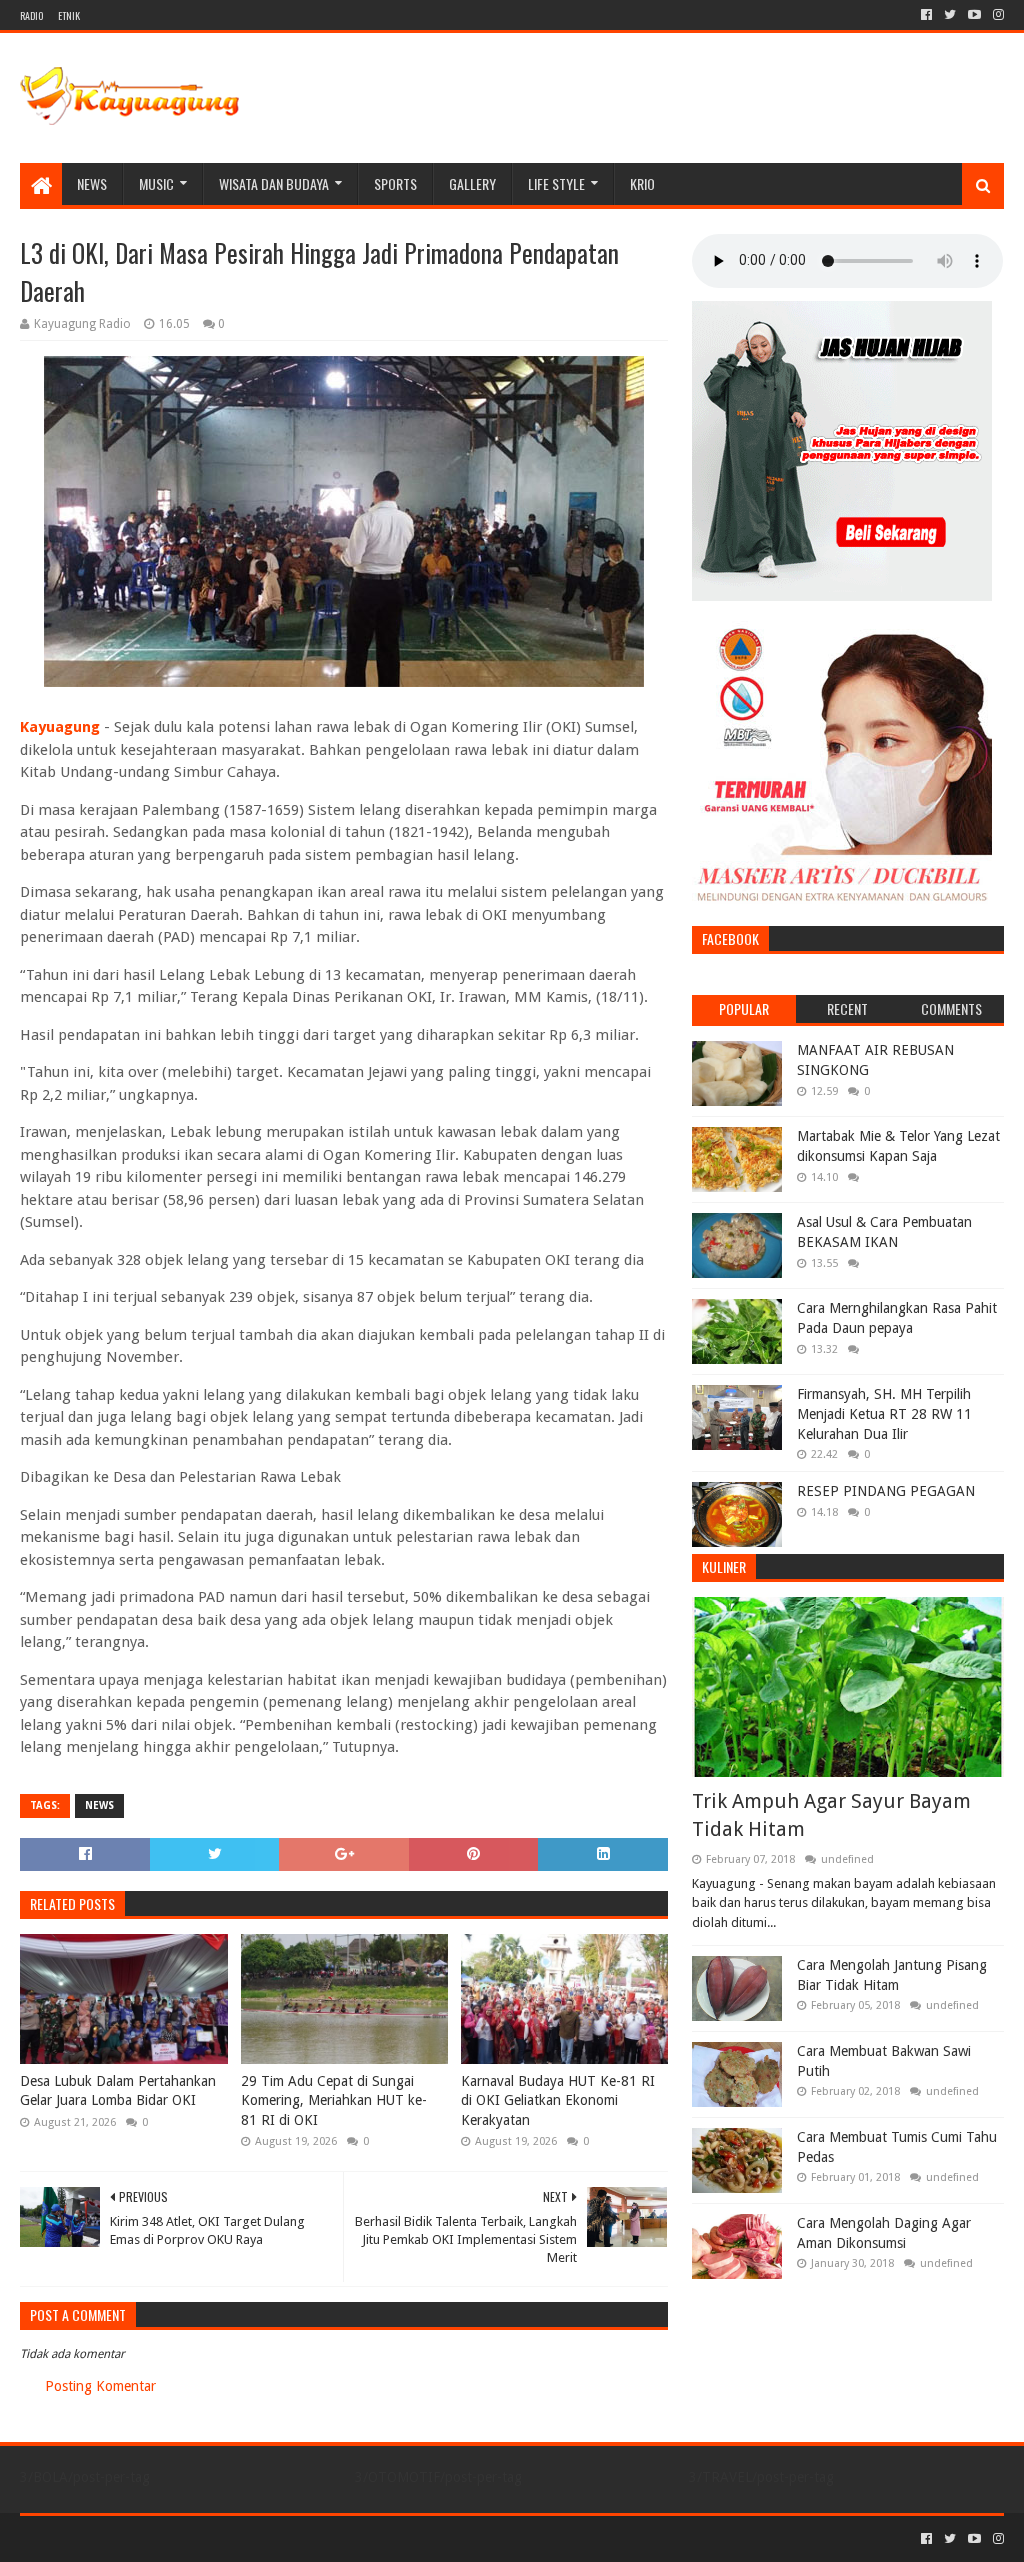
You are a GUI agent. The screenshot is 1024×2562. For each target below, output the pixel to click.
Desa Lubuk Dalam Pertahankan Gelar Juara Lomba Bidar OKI (118, 2091)
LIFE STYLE (556, 183)
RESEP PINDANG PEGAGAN (886, 1491)
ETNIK (69, 15)
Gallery (472, 183)
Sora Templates (131, 2538)
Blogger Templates (246, 2538)
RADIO (31, 15)
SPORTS (395, 183)
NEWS (92, 183)
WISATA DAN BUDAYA (274, 183)
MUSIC (156, 183)
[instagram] (996, 15)
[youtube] (974, 15)
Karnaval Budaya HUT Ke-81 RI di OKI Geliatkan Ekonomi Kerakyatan (558, 2100)
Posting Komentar (100, 2386)
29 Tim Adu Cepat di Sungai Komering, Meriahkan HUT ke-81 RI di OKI (334, 2100)
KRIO (642, 183)
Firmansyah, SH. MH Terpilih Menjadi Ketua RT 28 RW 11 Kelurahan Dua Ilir (884, 1413)
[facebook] (926, 15)
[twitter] (950, 15)
